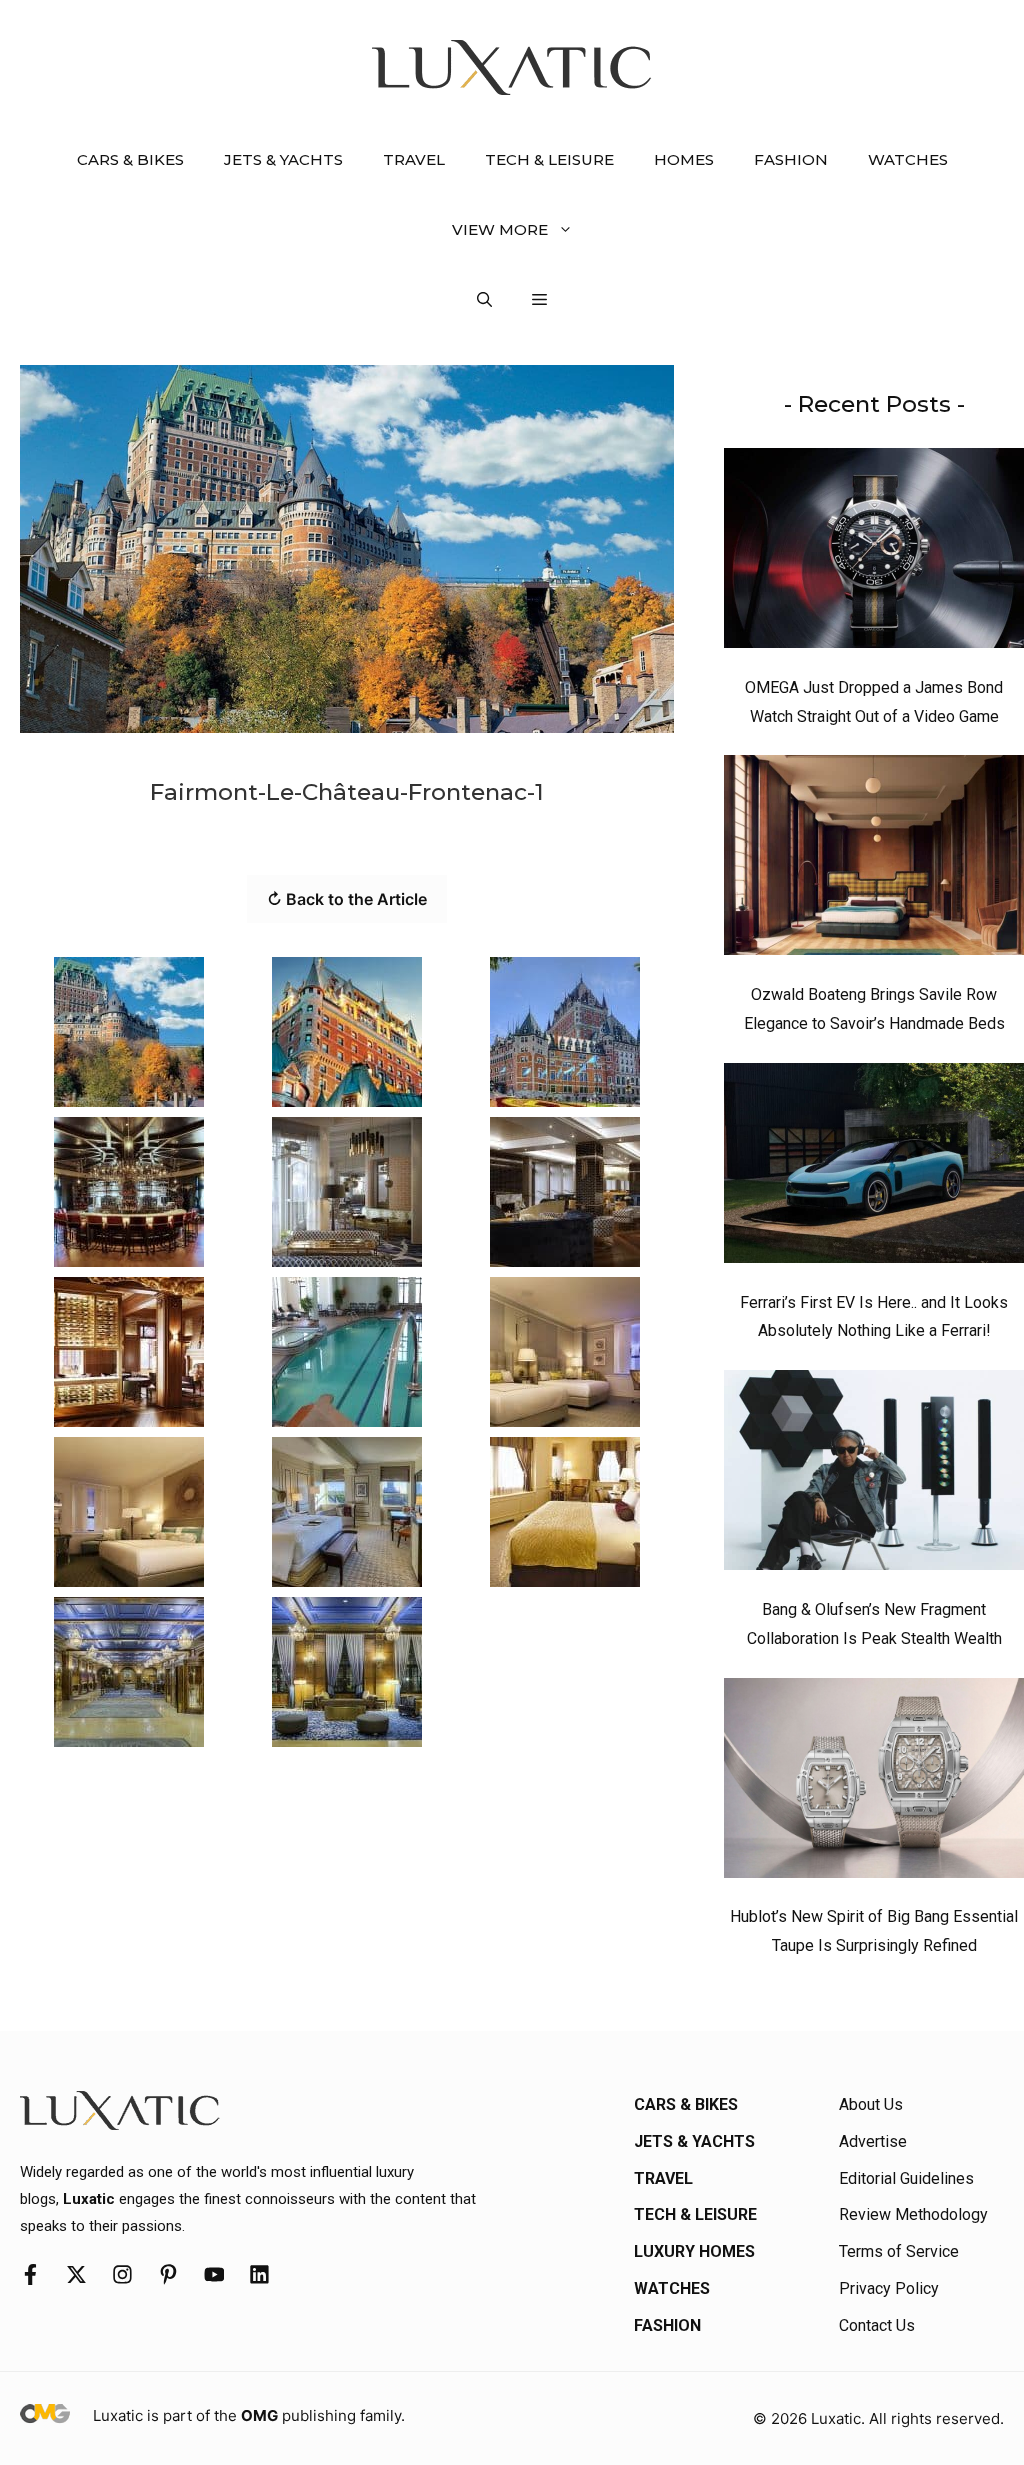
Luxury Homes (694, 2251)
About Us (871, 2104)
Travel (414, 159)
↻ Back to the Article (347, 899)
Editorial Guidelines (906, 2178)
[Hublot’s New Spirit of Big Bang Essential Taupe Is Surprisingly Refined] (874, 1783)
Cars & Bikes (130, 159)
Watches (908, 159)
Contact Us (877, 2325)
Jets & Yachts (283, 159)
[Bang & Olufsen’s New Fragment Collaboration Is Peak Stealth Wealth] (874, 1475)
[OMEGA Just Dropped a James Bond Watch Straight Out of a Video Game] (874, 553)
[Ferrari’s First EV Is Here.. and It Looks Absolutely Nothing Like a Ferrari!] (874, 1168)
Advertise (873, 2141)
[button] (484, 300)
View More (500, 229)
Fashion (791, 159)
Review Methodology (913, 2214)
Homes (684, 159)
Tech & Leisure (549, 159)
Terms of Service (899, 2251)
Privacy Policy (889, 2288)
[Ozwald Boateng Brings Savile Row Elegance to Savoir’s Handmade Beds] (874, 860)
